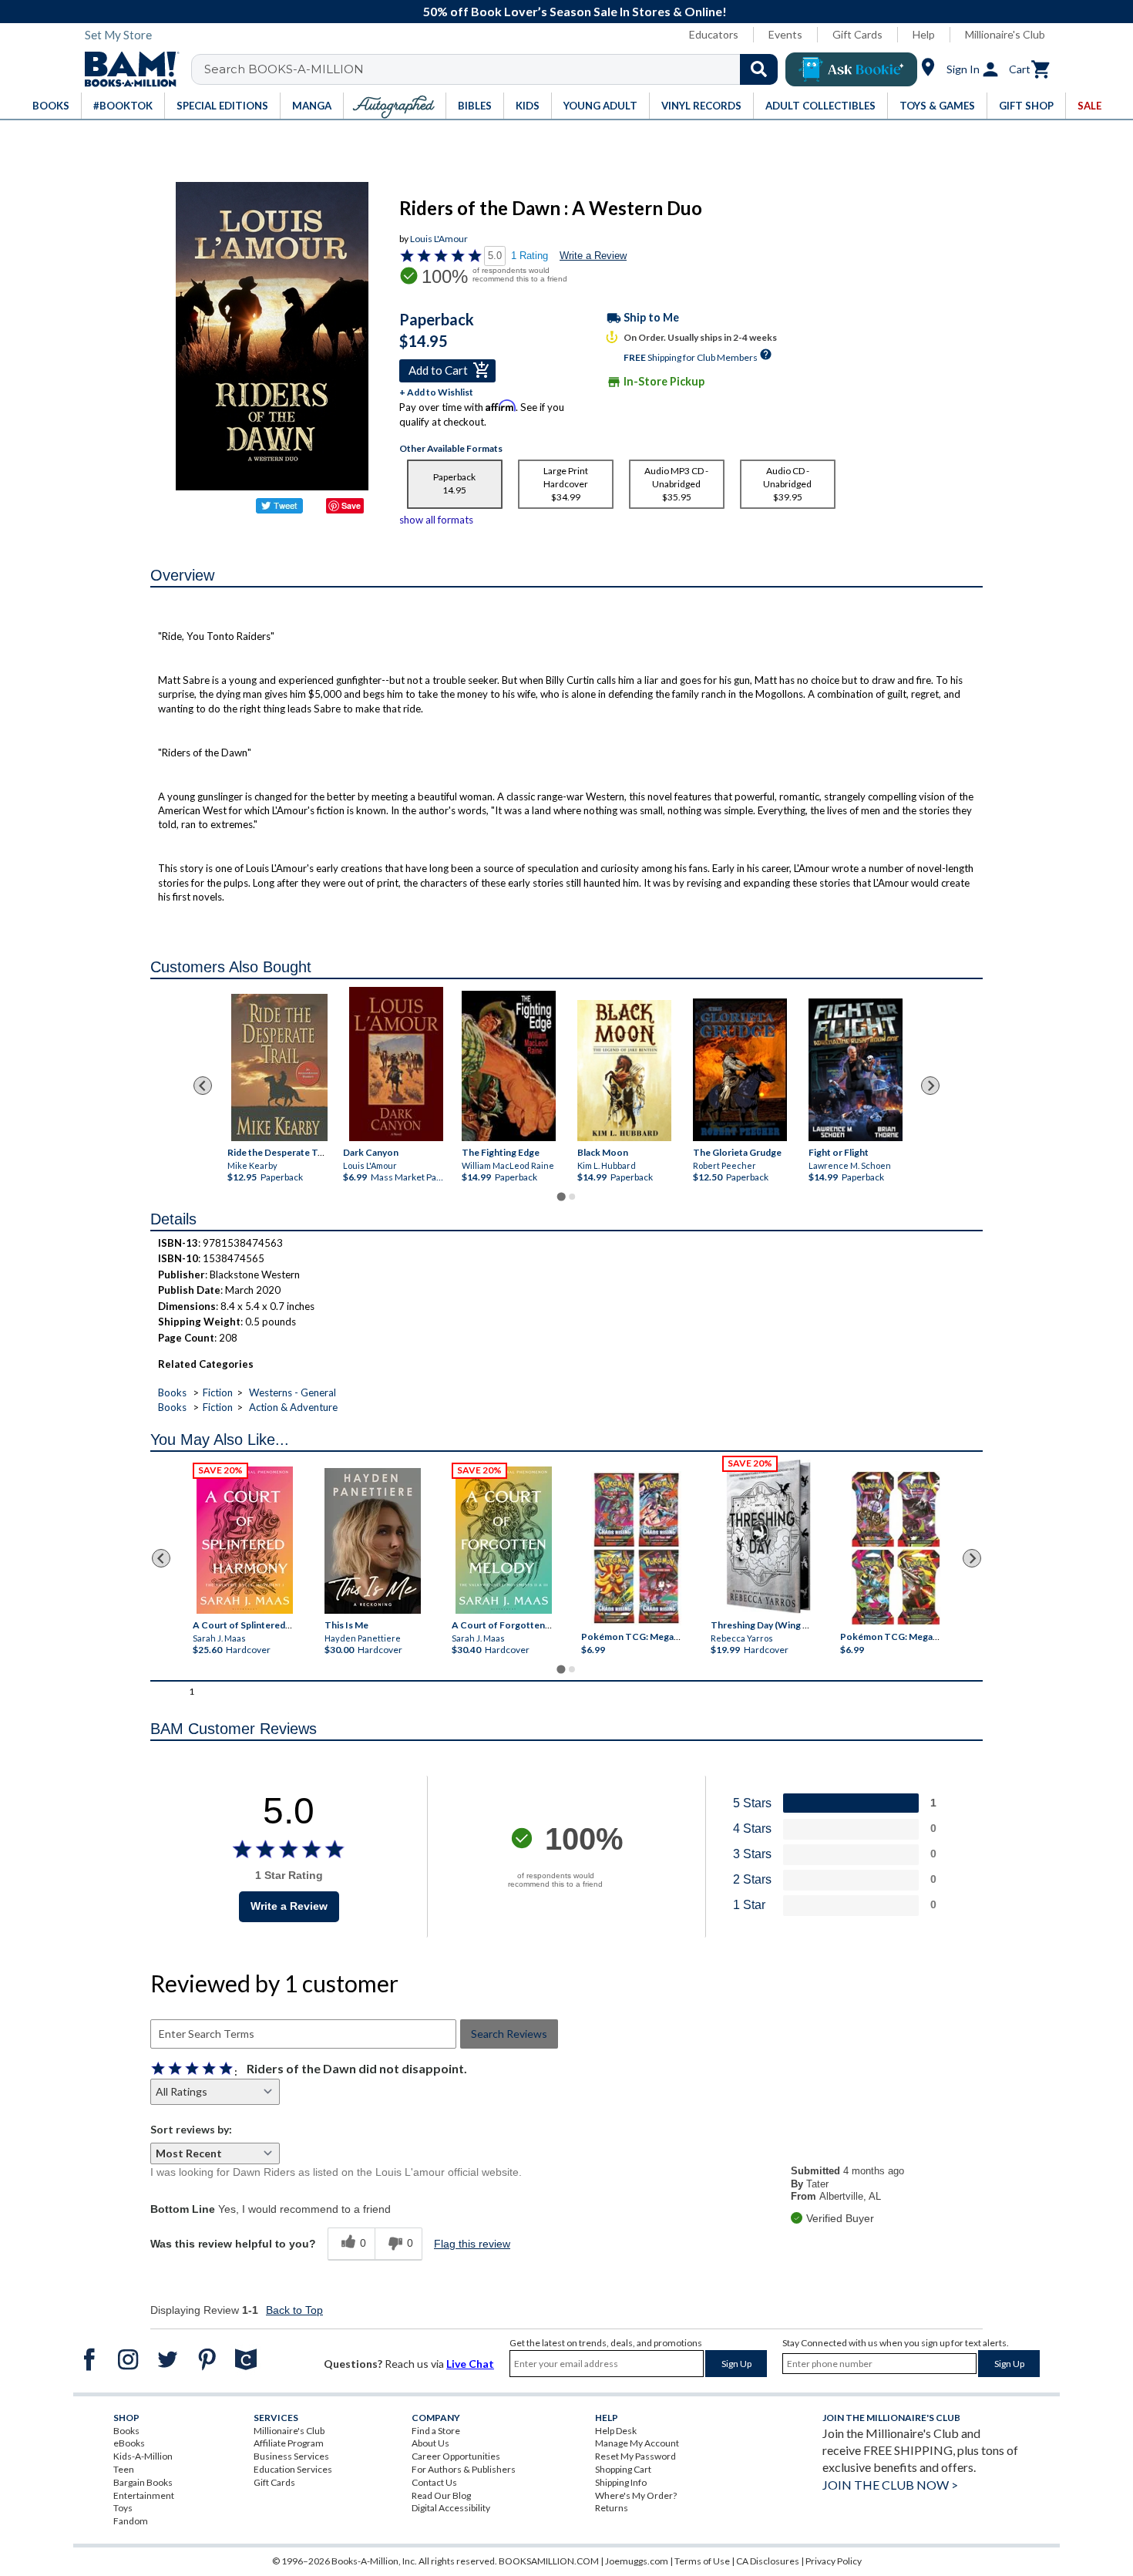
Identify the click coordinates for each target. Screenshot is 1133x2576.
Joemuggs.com (637, 2561)
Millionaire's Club (1005, 34)
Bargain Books (143, 2482)
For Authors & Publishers (464, 2469)
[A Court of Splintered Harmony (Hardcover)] (245, 1540)
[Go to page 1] (561, 1196)
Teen (124, 2469)
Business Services (291, 2456)
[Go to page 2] (572, 1197)
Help (924, 34)
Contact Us (434, 2482)
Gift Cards (857, 34)
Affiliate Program (289, 2443)
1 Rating (530, 256)
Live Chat (470, 2364)
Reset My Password (635, 2456)
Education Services (293, 2469)
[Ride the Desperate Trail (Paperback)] (279, 1067)
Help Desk (616, 2431)
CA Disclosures (768, 2561)
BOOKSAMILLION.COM (549, 2561)
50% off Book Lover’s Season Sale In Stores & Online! (575, 11)
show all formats (436, 520)
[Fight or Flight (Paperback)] (856, 1069)
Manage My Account (637, 2443)
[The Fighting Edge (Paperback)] (509, 1066)
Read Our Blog (441, 2495)
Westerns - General (292, 1392)
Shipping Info (621, 2482)
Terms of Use (702, 2561)
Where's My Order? (636, 2495)
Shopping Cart (623, 2469)
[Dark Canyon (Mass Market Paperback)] (396, 1064)
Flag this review (472, 2244)
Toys (123, 2508)
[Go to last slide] (203, 1086)
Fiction (218, 1392)
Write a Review (593, 256)
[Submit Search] (759, 69)
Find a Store (436, 2431)
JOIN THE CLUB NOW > (890, 2485)
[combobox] (494, 69)
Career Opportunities (456, 2456)
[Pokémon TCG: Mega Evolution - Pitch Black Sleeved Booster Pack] (896, 1548)
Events (785, 34)
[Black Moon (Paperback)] (624, 1071)
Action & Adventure (293, 1407)
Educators (714, 34)
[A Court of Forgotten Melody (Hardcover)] (504, 1540)
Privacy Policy (834, 2561)
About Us (430, 2443)
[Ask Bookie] (851, 69)
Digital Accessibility (451, 2508)
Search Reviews (509, 2034)
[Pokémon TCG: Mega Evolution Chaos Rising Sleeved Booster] (635, 1548)
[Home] (126, 69)
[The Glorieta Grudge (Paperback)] (740, 1069)
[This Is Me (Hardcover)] (372, 1541)
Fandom (131, 2521)
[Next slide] (930, 1086)
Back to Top (294, 2310)
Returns (612, 2508)
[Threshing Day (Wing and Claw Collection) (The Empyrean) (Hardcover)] (768, 1537)
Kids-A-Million (143, 2456)
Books (172, 1392)
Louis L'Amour (439, 239)
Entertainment (144, 2495)
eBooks (129, 2443)
